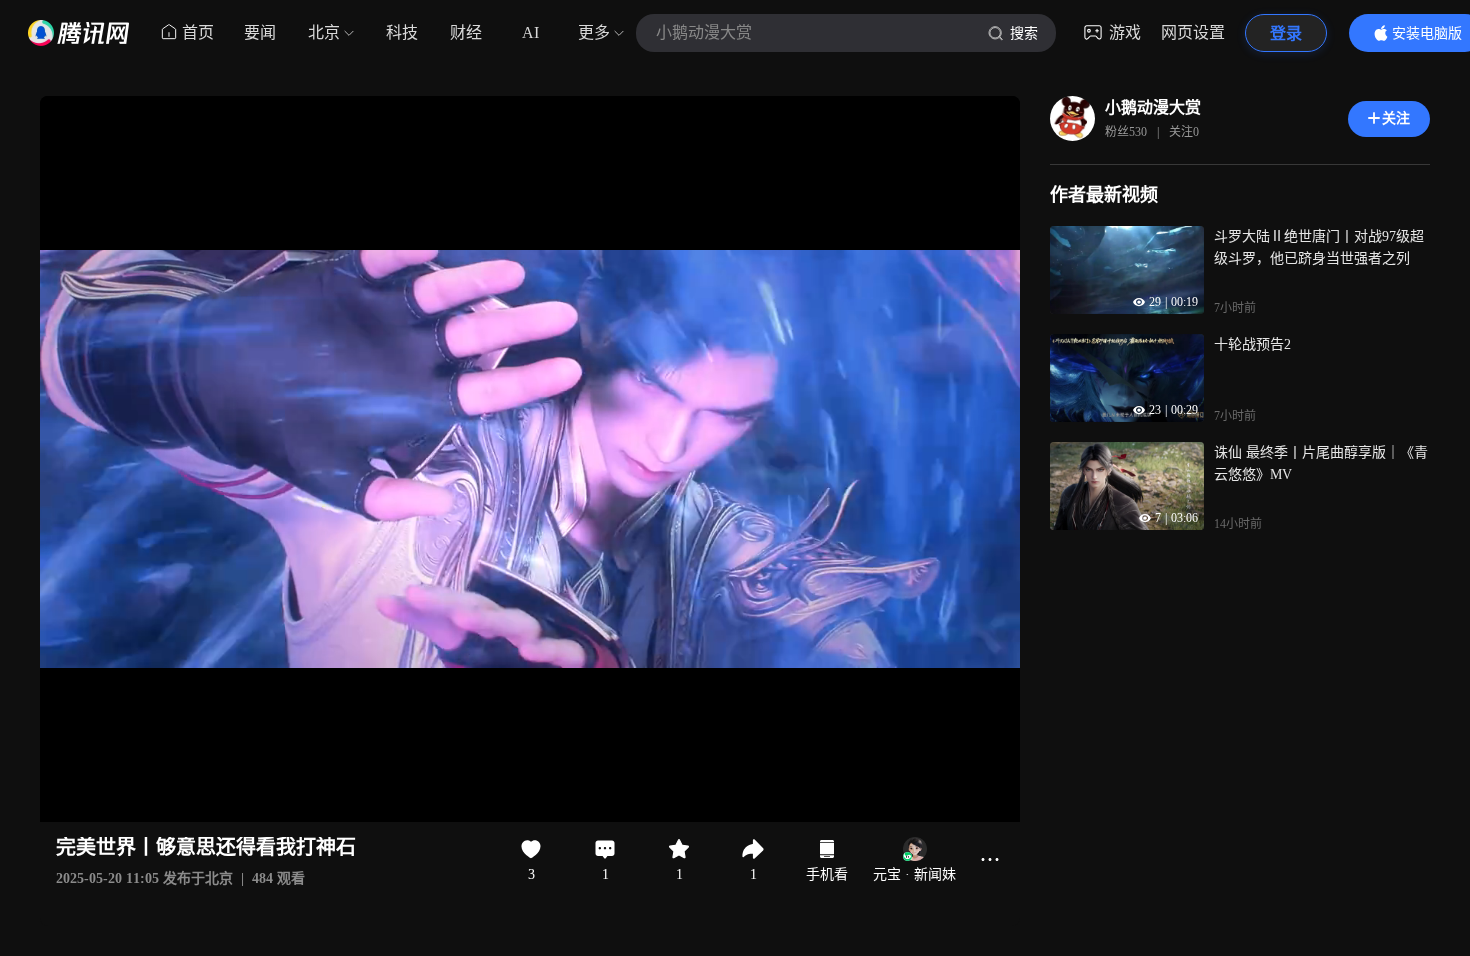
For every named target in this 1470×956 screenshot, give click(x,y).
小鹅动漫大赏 (1153, 107)
